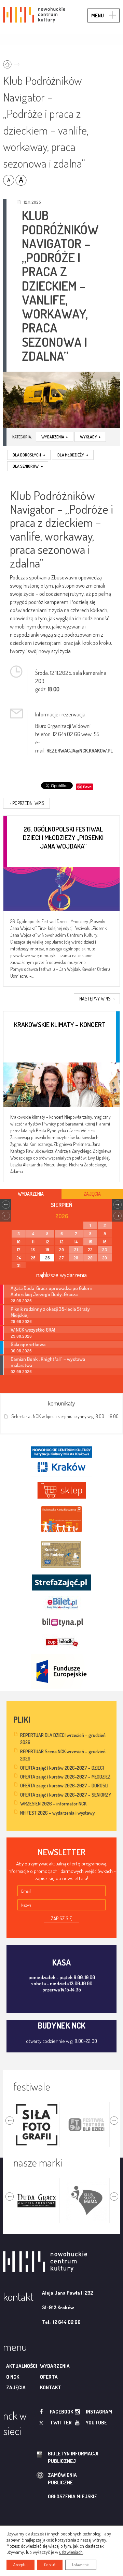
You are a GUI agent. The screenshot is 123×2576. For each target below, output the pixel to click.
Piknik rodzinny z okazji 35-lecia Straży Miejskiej (50, 1312)
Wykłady (90, 437)
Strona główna (13, 62)
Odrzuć (50, 2565)
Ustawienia (81, 2565)
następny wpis (97, 999)
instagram (99, 2412)
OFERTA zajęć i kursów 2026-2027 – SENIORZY (66, 1795)
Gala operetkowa (28, 1344)
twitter (61, 2423)
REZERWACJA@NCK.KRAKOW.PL (80, 751)
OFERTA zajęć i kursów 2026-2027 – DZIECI (62, 1768)
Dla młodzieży (73, 455)
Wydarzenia (54, 437)
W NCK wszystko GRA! (33, 1330)
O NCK (13, 2377)
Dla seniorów (28, 466)
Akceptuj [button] (20, 2565)
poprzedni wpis (27, 803)
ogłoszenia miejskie (72, 2496)
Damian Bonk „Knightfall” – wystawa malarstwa (48, 1362)
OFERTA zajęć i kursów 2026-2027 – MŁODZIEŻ (65, 1777)
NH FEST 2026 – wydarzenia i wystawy (57, 1813)
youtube (96, 2423)
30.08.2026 (21, 1351)
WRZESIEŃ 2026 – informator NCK (53, 1804)
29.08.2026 (21, 1336)
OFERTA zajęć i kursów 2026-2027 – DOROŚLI (64, 1786)
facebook (61, 2412)
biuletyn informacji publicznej (73, 2457)
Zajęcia (16, 2387)
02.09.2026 (21, 1372)
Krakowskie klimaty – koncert (60, 1025)
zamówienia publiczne (62, 2479)
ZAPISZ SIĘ (61, 1918)
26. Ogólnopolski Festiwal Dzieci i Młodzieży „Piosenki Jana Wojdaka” (63, 837)
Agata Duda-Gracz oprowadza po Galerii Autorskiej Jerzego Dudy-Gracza (51, 1291)
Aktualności (22, 2366)
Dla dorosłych (29, 455)
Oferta (49, 2377)
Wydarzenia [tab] (31, 1194)
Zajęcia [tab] (92, 1194)
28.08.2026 (21, 1301)
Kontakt (51, 2387)
